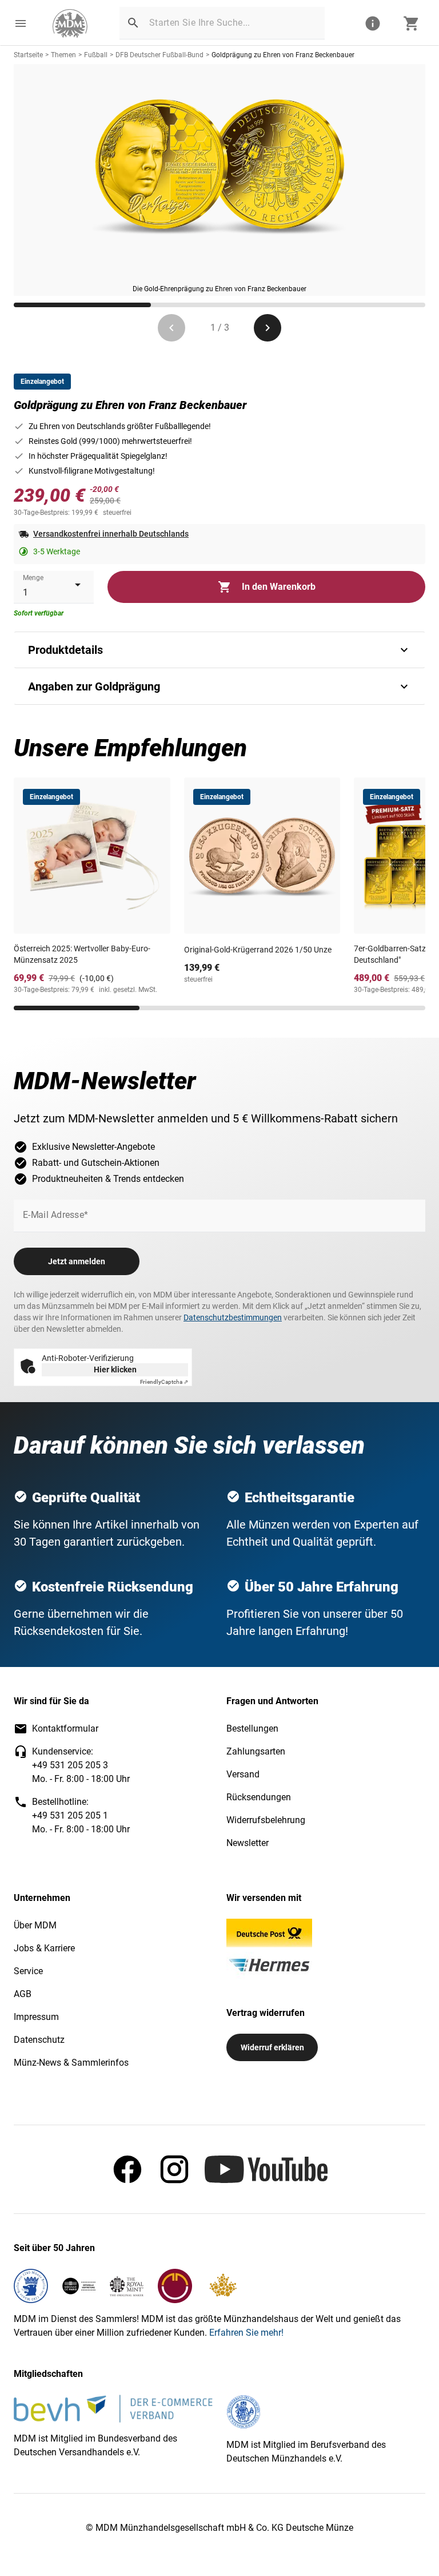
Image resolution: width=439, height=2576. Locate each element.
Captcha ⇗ (164, 1382)
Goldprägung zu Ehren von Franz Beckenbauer (283, 55)
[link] (70, 23)
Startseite (28, 55)
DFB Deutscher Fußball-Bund (159, 55)
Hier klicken (115, 1370)
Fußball (96, 55)
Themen (63, 55)
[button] (21, 23)
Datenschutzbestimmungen (233, 1317)
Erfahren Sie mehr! (246, 2333)
